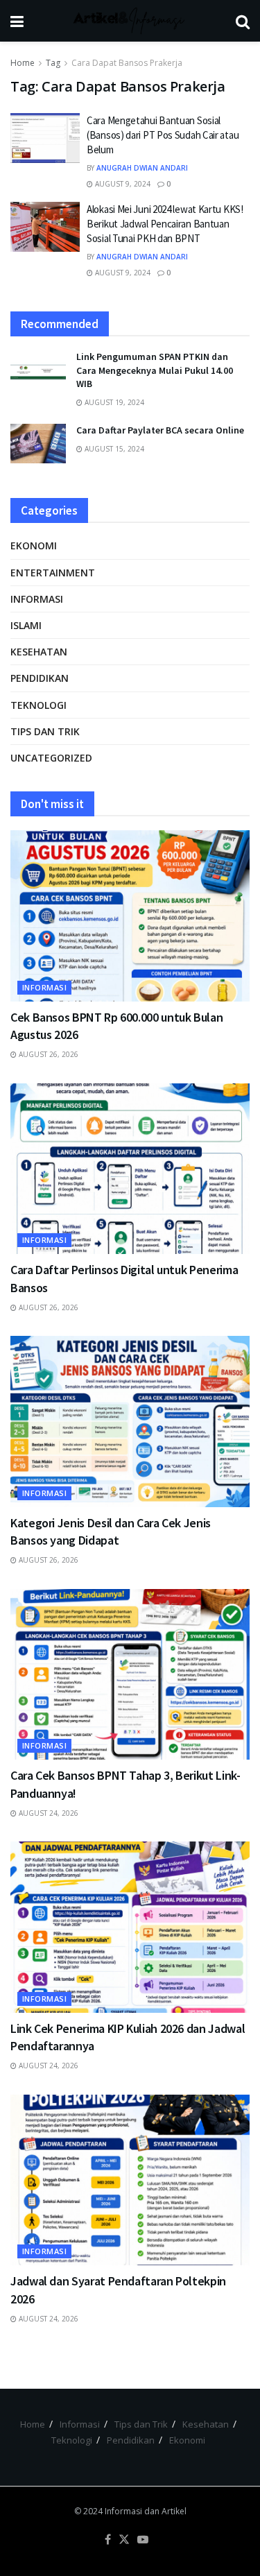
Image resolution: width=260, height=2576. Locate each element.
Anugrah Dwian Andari (142, 168)
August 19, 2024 (113, 402)
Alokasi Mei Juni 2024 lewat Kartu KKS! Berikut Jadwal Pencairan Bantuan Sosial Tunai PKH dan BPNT (165, 224)
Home (23, 63)
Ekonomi (34, 546)
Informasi (37, 599)
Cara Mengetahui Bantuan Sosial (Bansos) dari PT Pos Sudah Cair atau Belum (163, 135)
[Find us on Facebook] (108, 2540)
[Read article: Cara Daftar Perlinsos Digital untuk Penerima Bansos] (130, 1169)
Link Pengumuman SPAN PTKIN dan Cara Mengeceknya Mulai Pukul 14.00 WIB (155, 370)
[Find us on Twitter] (124, 2540)
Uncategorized (51, 758)
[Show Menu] (17, 21)
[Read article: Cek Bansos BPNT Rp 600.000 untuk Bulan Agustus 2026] (130, 916)
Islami (26, 625)
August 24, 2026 (47, 1813)
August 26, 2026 (47, 1054)
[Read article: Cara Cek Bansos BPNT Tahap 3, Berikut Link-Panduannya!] (130, 1675)
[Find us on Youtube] (143, 2540)
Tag (53, 63)
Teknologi (38, 705)
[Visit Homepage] (130, 21)
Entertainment (53, 573)
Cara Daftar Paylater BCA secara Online (160, 430)
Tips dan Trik (45, 731)
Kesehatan (39, 652)
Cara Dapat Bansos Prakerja (127, 63)
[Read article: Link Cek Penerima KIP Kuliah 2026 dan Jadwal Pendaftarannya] (130, 1927)
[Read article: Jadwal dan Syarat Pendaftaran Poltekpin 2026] (130, 2180)
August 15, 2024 (113, 449)
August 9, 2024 (122, 184)
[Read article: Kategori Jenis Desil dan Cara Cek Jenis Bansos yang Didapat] (130, 1422)
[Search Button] (243, 21)
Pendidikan (40, 678)
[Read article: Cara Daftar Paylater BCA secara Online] (38, 444)
